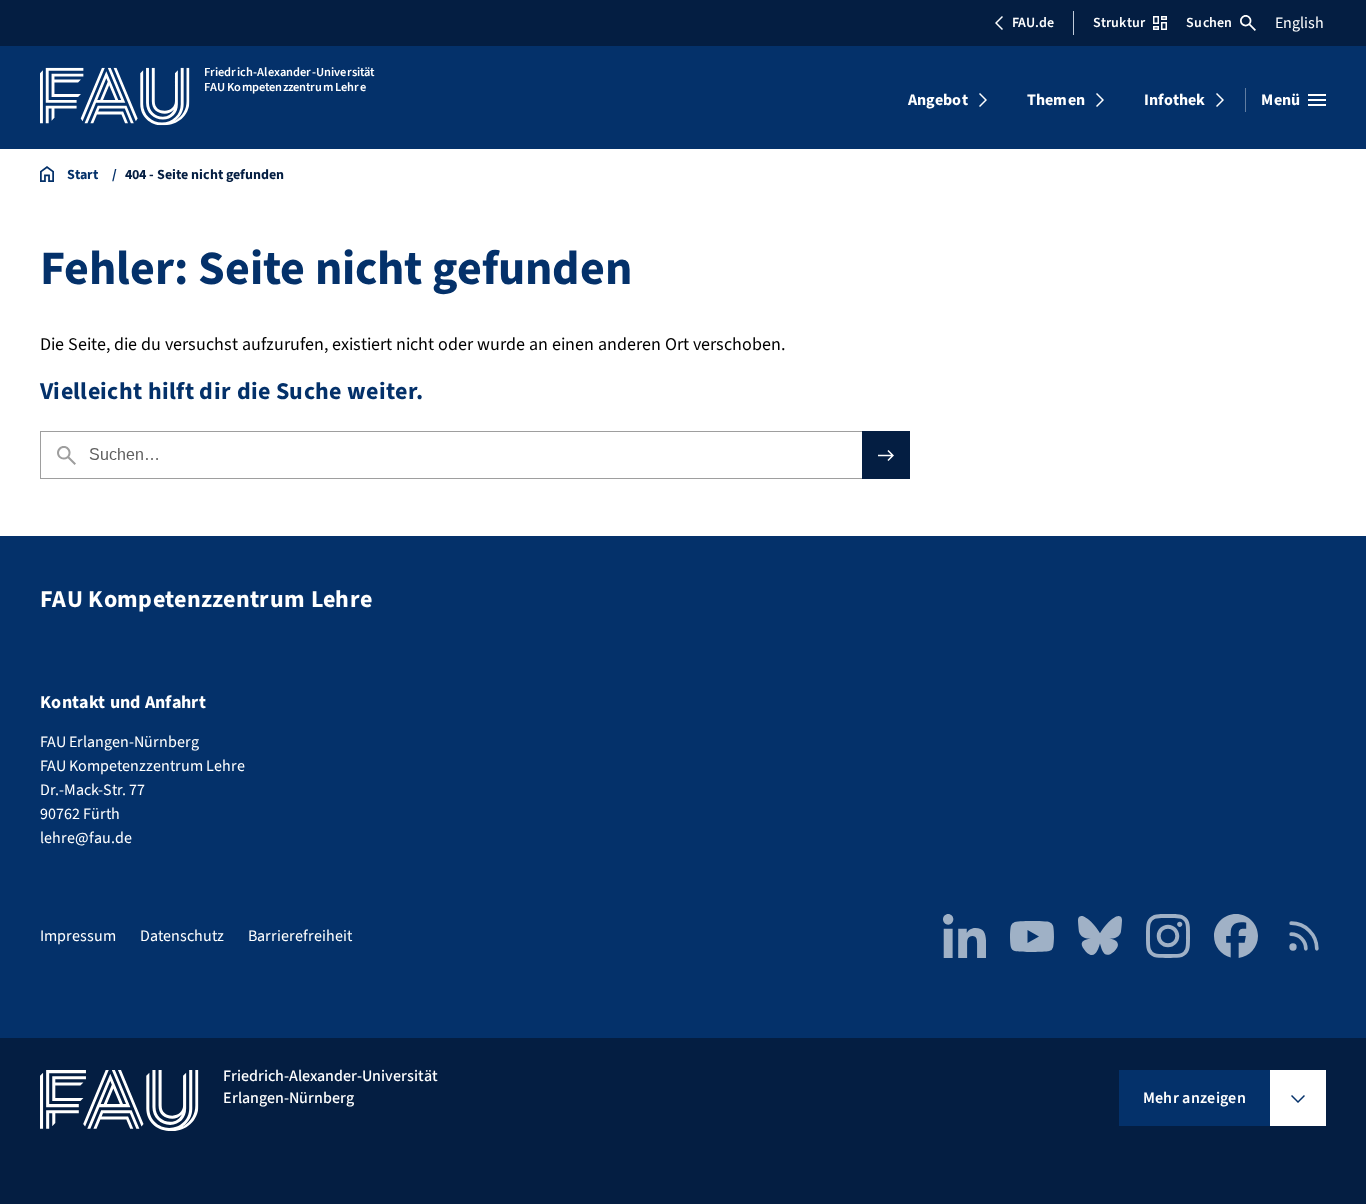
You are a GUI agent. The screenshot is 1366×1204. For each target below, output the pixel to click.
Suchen (1209, 23)
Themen (1056, 100)
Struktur (1119, 23)
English (1299, 23)
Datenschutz (182, 936)
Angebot (938, 100)
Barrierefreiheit (300, 936)
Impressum (78, 936)
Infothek (1174, 100)
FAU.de (1033, 23)
